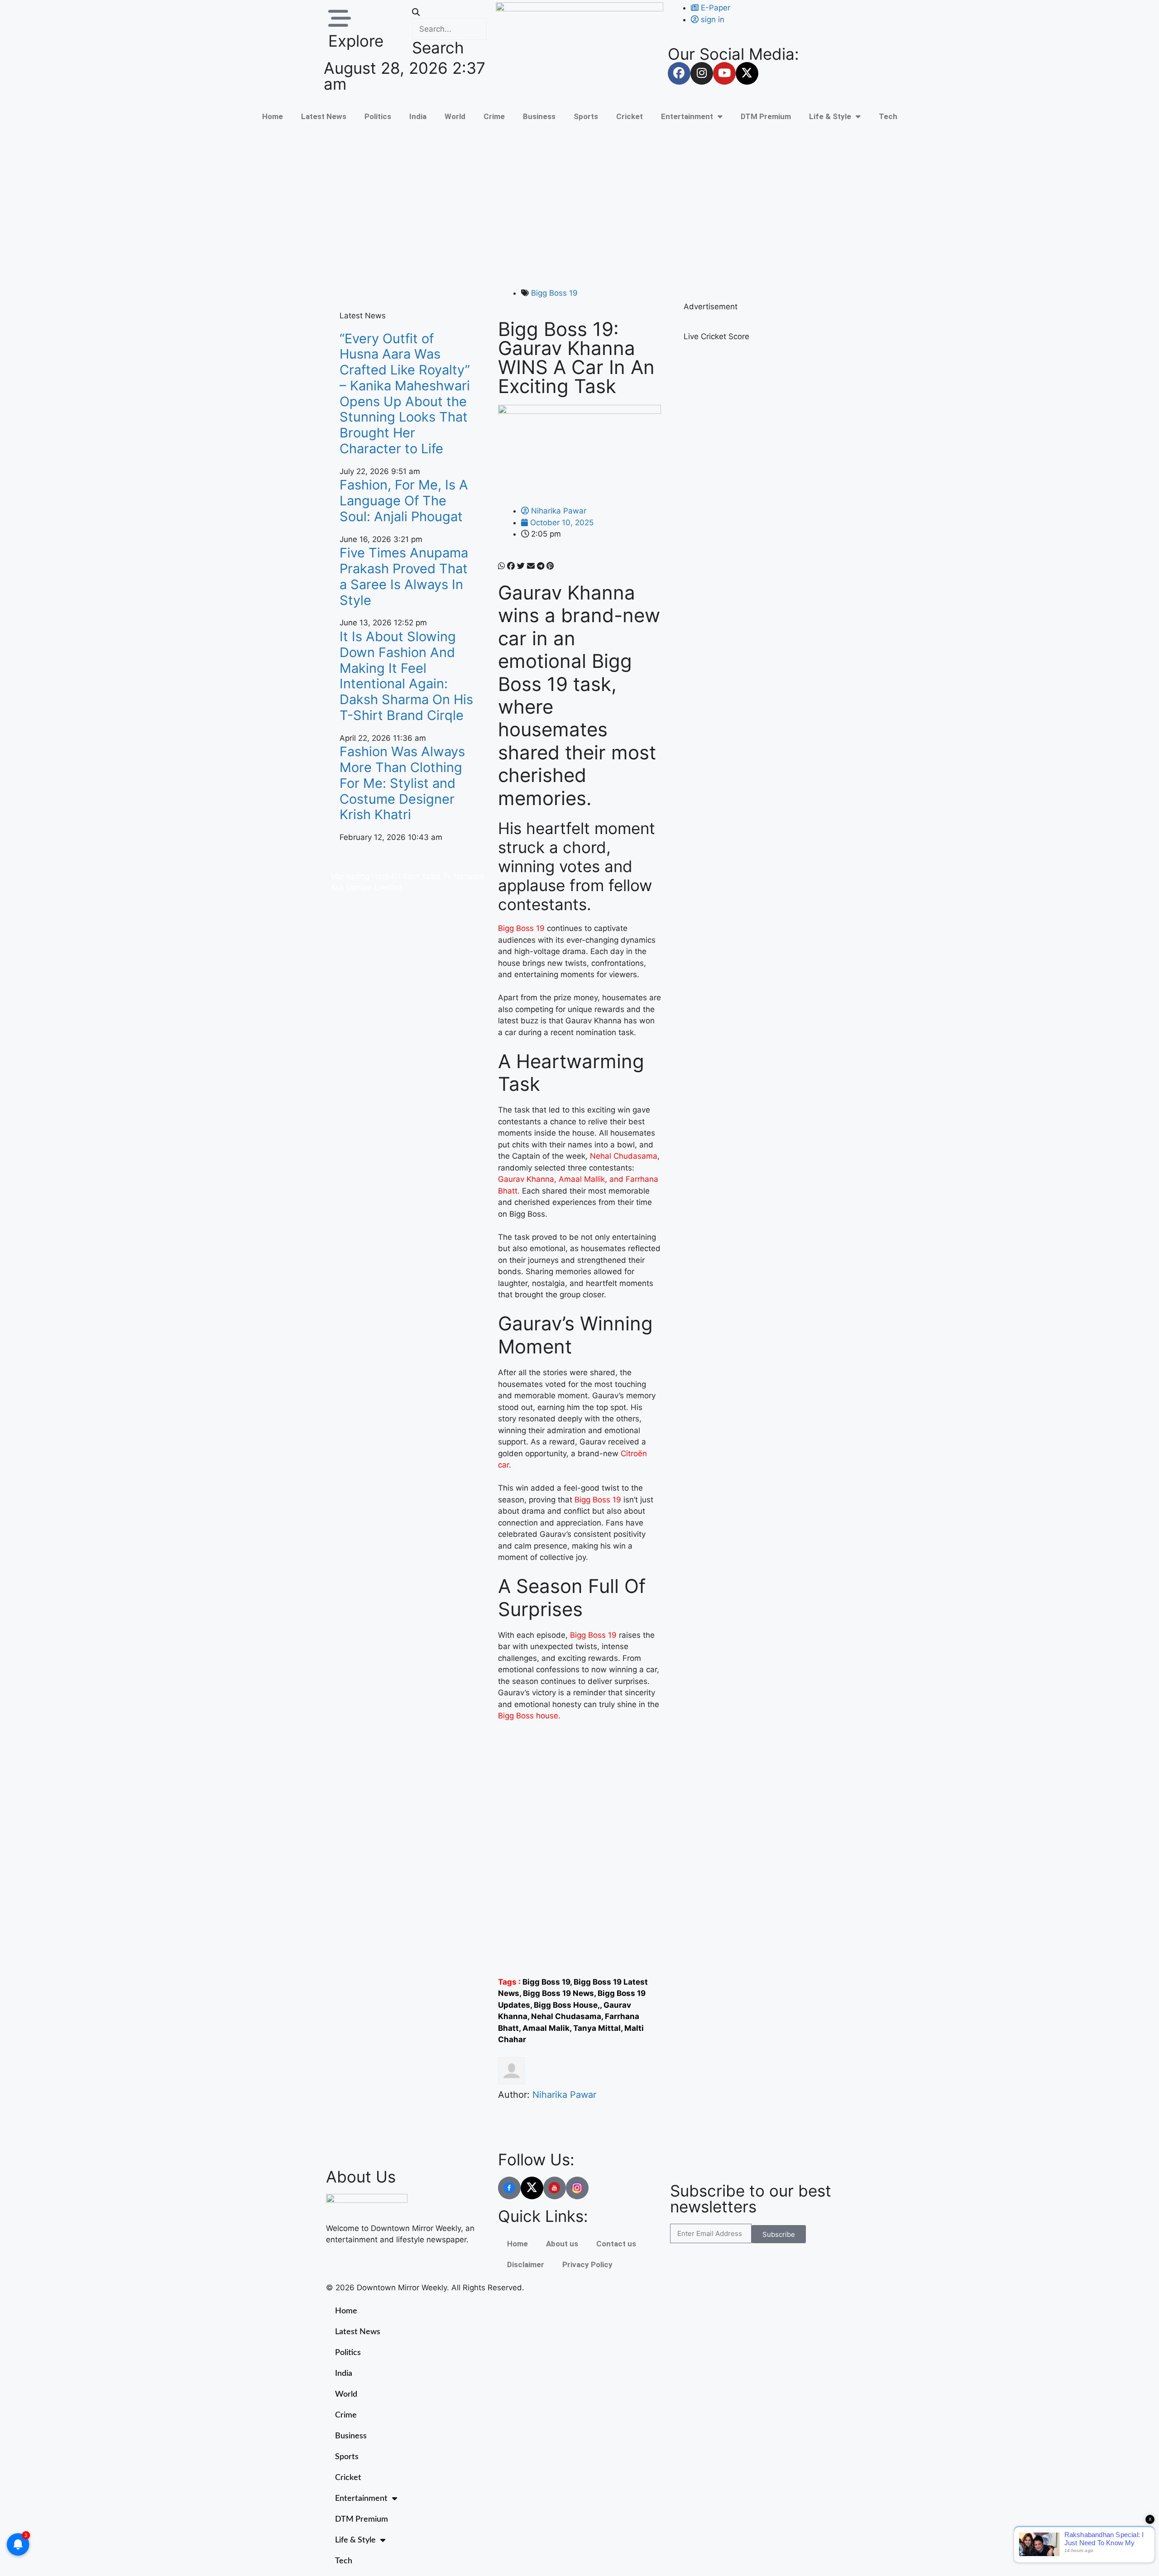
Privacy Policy (587, 2264)
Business (539, 116)
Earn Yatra (422, 876)
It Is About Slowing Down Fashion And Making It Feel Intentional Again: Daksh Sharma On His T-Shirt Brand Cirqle (406, 676)
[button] (449, 13)
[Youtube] (724, 73)
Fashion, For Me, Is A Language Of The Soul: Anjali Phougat (404, 501)
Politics (378, 116)
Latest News (324, 116)
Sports (586, 116)
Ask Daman (351, 887)
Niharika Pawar (564, 2095)
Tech (888, 116)
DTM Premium (766, 116)
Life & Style (830, 116)
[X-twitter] (747, 73)
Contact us (616, 2244)
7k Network (464, 876)
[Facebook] (679, 73)
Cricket (630, 116)
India (418, 116)
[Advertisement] (579, 206)
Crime (494, 116)
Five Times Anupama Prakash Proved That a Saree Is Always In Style (404, 576)
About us (562, 2244)
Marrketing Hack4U (366, 876)
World (455, 116)
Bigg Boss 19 (554, 293)
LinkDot (388, 887)
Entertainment (687, 116)
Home (273, 116)
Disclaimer (526, 2264)
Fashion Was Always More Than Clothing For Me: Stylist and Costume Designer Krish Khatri (402, 783)
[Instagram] (702, 73)
